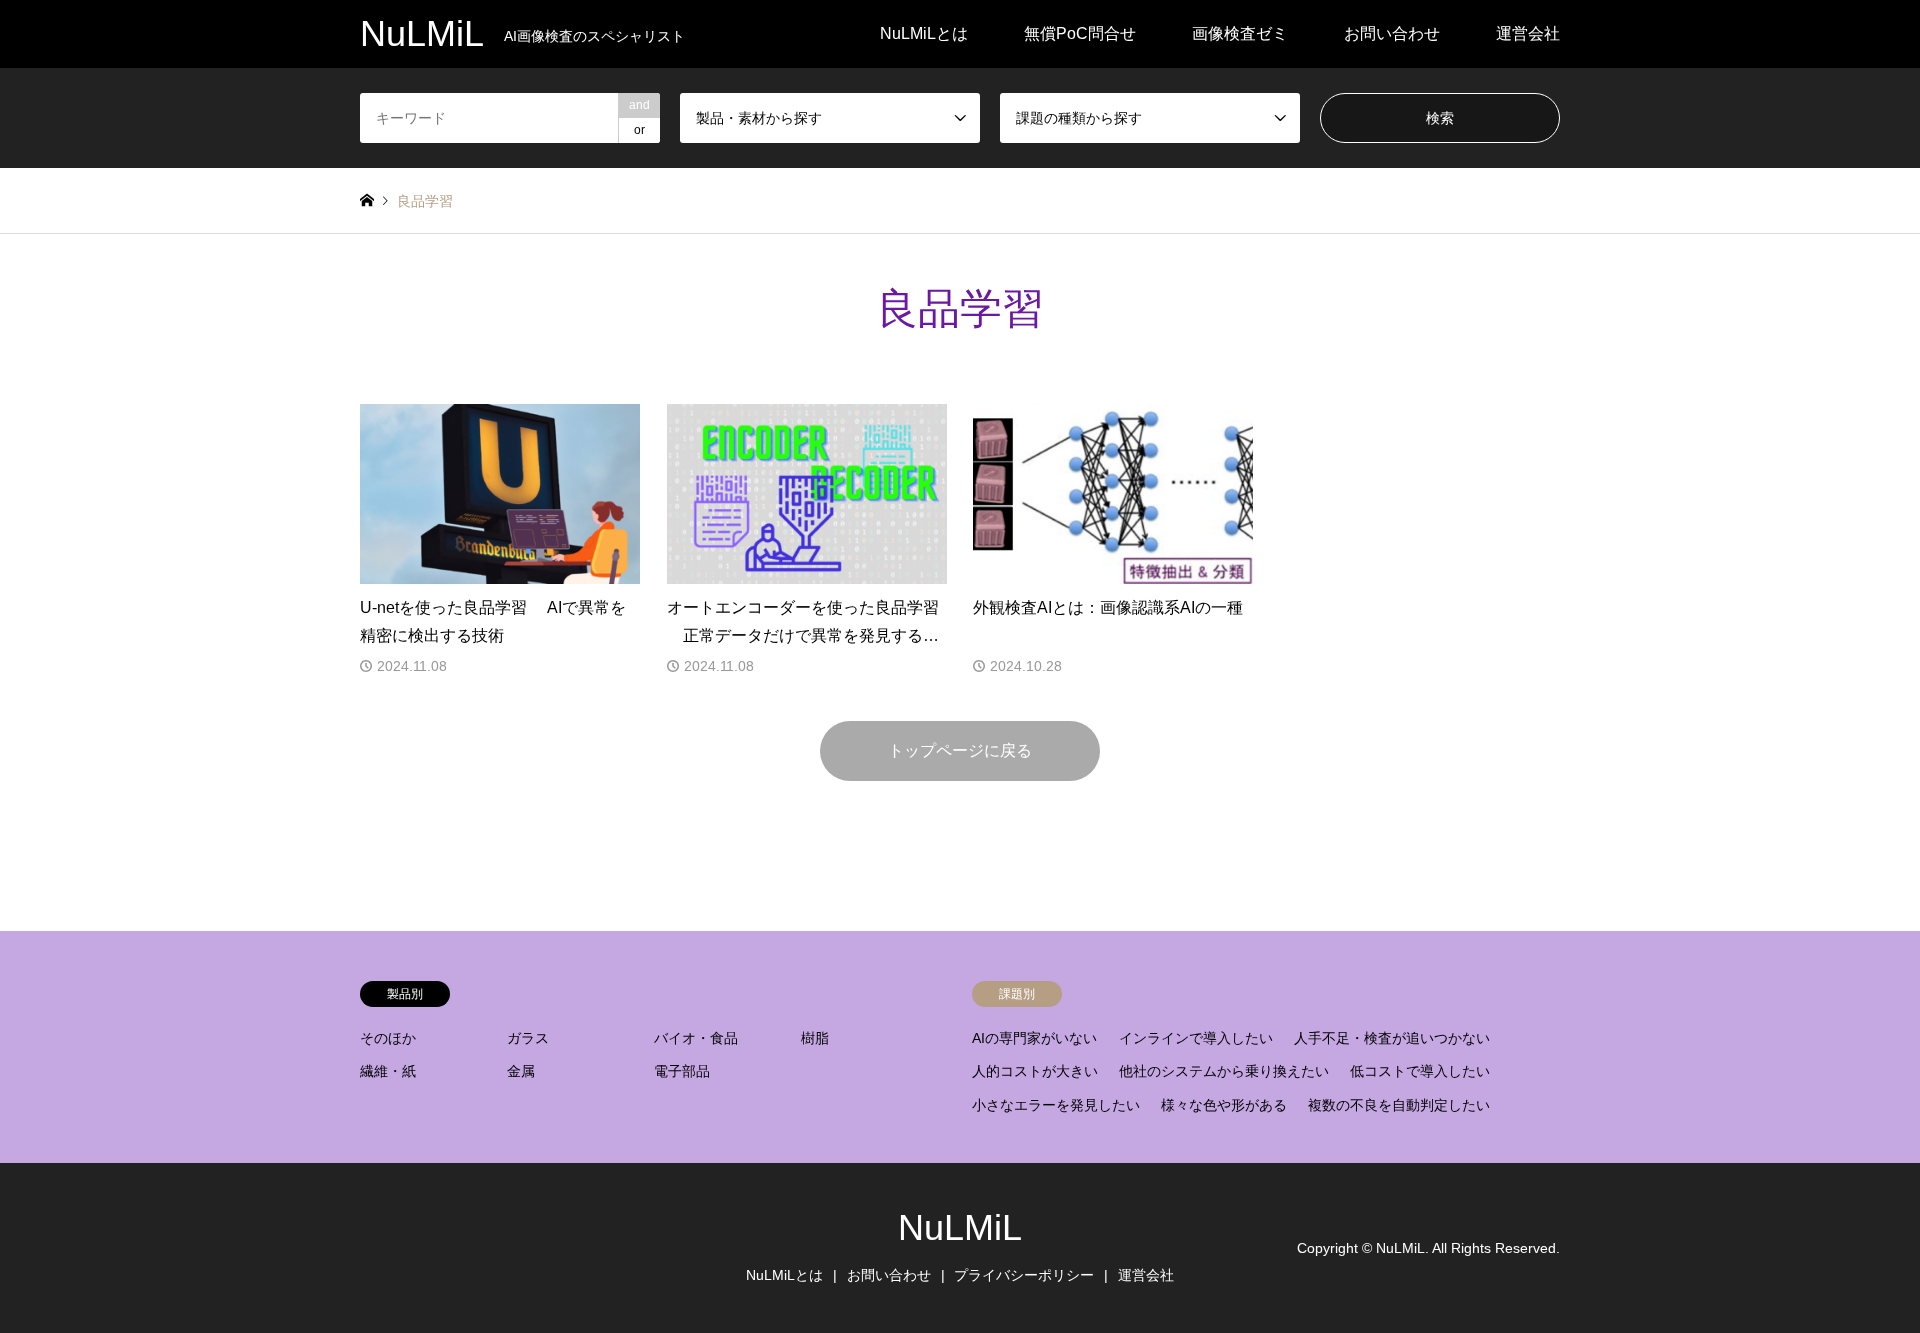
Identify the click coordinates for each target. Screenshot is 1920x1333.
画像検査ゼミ (1240, 33)
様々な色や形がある (1224, 1105)
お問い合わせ (1392, 33)
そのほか (388, 1038)
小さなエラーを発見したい (1056, 1105)
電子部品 (682, 1071)
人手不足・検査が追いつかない (1392, 1038)
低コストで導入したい (1420, 1071)
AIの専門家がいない (1034, 1038)
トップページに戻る (960, 750)
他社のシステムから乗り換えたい (1224, 1071)
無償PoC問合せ (1080, 33)
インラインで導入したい (1196, 1038)
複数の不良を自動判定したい (1399, 1105)
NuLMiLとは (924, 33)
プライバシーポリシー (1024, 1275)
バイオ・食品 (696, 1038)
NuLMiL (960, 1227)
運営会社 (1528, 33)
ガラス (528, 1038)
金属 (521, 1071)
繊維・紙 (388, 1071)
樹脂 (815, 1038)
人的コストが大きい (1035, 1071)
